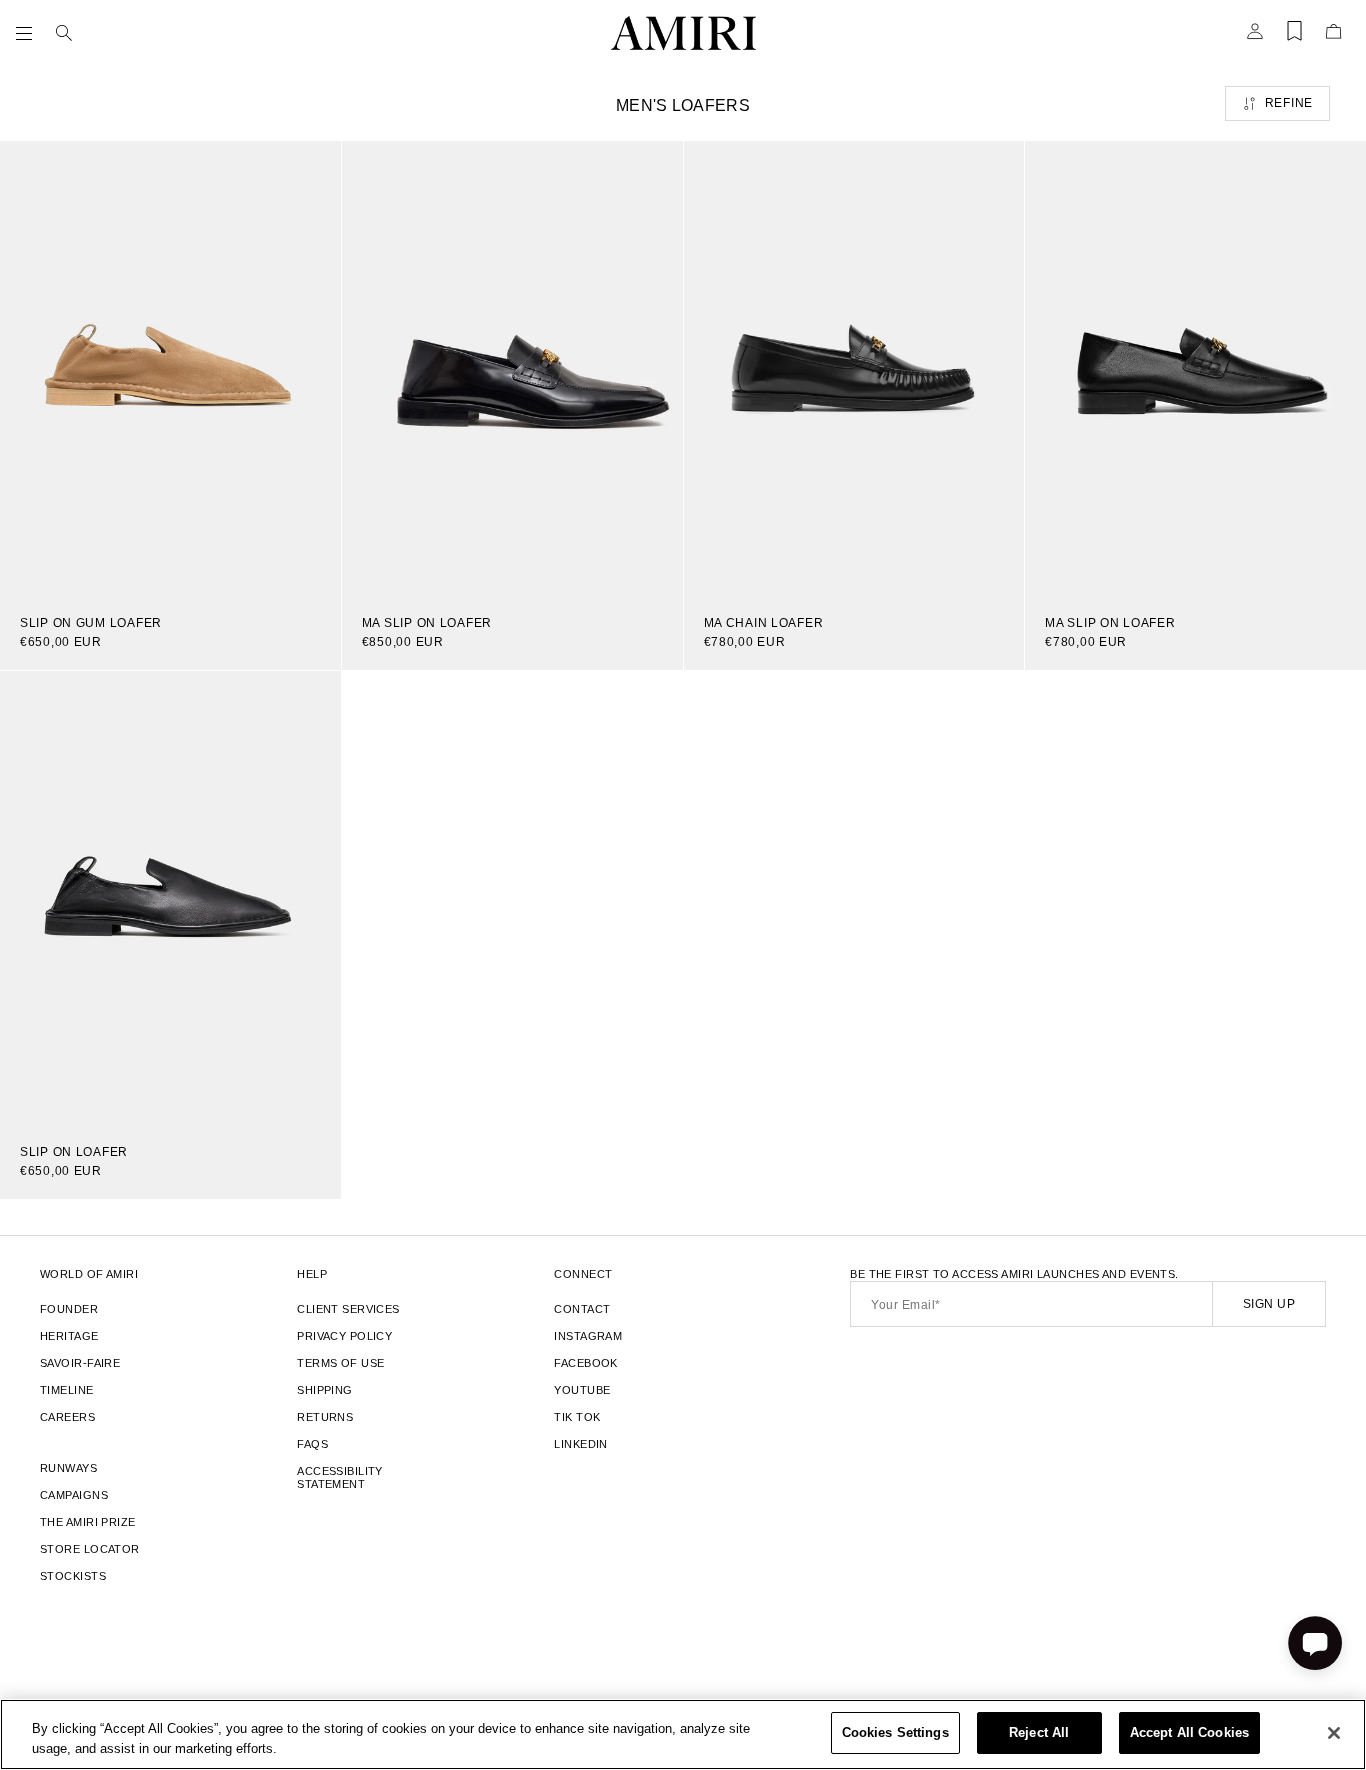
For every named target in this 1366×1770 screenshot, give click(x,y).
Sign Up (1269, 1304)
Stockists (73, 1576)
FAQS (312, 1444)
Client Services (348, 1309)
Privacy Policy (344, 1336)
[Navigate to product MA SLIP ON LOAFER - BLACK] (512, 368)
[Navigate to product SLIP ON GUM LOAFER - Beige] (170, 368)
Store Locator (90, 1549)
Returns (325, 1417)
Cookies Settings (895, 1732)
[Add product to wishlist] (312, 170)
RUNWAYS (68, 1468)
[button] (28, 33)
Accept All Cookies (1189, 1732)
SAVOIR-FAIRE (80, 1363)
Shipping (325, 1390)
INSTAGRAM (588, 1336)
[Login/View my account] (1255, 37)
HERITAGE (69, 1336)
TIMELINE (67, 1390)
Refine (1289, 103)
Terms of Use (340, 1363)
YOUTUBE (582, 1390)
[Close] (1334, 1733)
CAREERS (67, 1417)
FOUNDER (69, 1309)
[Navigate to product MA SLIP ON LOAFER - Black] (1195, 368)
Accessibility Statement (340, 1477)
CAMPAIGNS (74, 1495)
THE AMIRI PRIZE (88, 1522)
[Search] (64, 33)
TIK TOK (577, 1417)
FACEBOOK (586, 1363)
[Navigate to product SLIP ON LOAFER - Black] (170, 898)
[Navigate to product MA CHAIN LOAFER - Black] (854, 368)
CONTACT (582, 1309)
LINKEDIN (581, 1444)
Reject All (1039, 1732)
